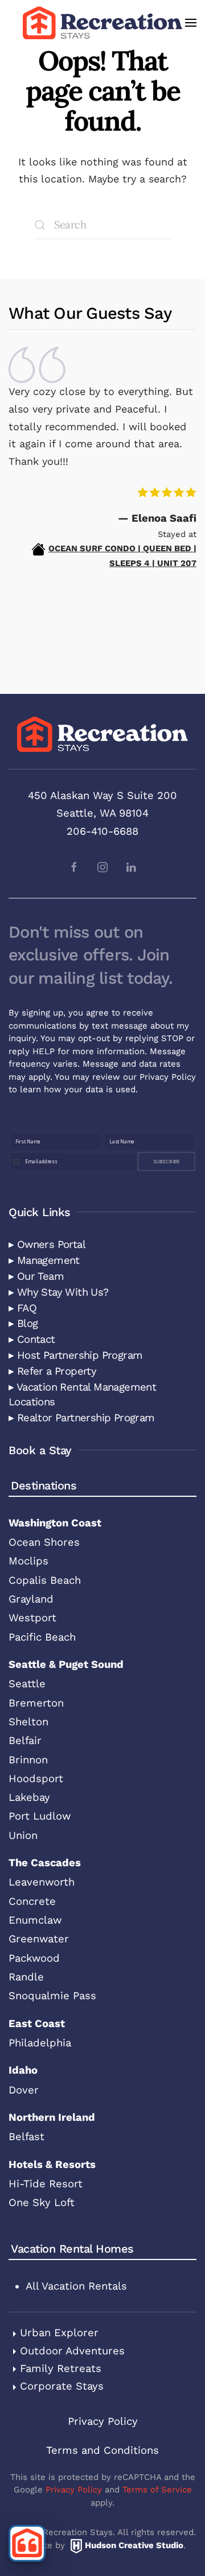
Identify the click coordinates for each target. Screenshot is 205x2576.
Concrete (32, 1901)
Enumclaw (35, 1920)
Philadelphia (40, 2043)
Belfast (26, 2136)
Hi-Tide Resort (46, 2184)
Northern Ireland (52, 2117)
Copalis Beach (45, 1580)
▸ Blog (23, 1323)
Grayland (31, 1599)
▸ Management (44, 1260)
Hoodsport (36, 1778)
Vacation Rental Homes (72, 2249)
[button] (191, 23)
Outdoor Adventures (72, 2351)
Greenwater (39, 1939)
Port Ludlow (40, 1816)
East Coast (37, 2023)
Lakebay (29, 1797)
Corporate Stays (62, 2386)
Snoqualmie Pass (52, 1996)
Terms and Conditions (102, 2450)
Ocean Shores (44, 1542)
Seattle (27, 1684)
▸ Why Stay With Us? (59, 1292)
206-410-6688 (102, 831)
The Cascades (45, 1863)
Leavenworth (42, 1882)
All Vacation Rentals (76, 2286)
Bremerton (36, 1703)
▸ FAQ (22, 1308)
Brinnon (28, 1760)
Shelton (28, 1722)
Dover (24, 2090)
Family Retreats (61, 2368)
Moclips (28, 1561)
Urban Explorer (59, 2332)
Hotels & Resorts (52, 2164)
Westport (32, 1618)
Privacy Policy (168, 1077)
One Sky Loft (42, 2202)
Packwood (34, 1958)
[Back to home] (102, 23)
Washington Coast (55, 1523)
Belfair (25, 1740)
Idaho (23, 2070)
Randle (26, 1977)
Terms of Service (157, 2490)
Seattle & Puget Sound (66, 1664)
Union (23, 1835)
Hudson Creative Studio (134, 2545)
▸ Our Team (36, 1276)
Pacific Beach (42, 1637)
